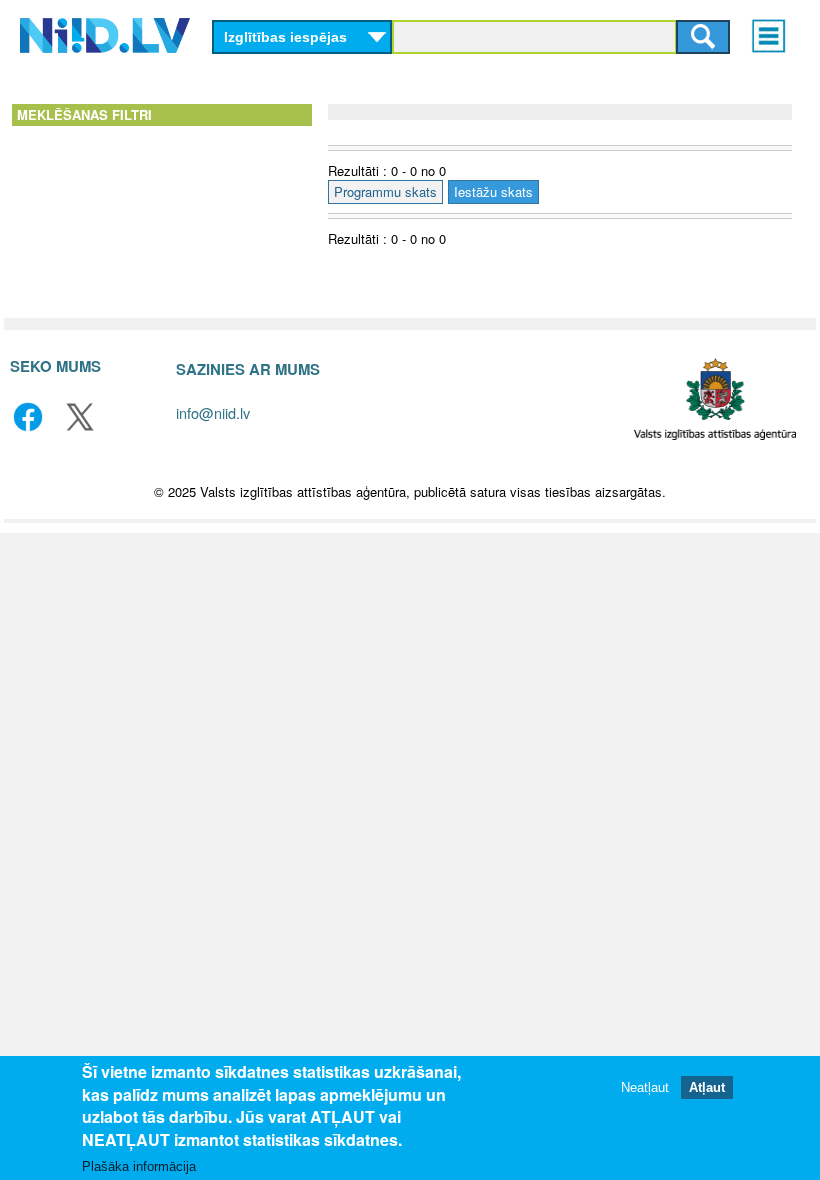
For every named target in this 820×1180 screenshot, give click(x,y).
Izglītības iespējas (285, 37)
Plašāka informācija (139, 1166)
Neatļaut (645, 1087)
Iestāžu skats (493, 191)
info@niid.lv (213, 412)
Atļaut (707, 1087)
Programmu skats (385, 191)
